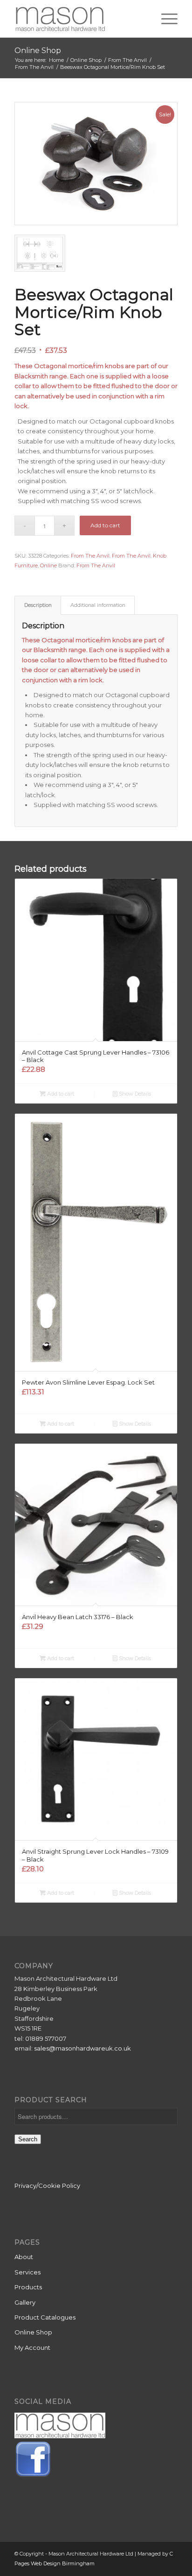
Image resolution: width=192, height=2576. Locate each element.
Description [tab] (38, 605)
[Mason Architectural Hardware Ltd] (80, 19)
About (24, 2257)
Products (28, 2287)
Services (27, 2272)
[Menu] (165, 19)
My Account (32, 2347)
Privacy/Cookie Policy (47, 2186)
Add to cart (105, 525)
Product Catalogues (45, 2317)
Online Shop (38, 50)
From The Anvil (90, 556)
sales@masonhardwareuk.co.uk (82, 2048)
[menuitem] (165, 19)
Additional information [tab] (98, 605)
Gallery (25, 2302)
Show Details (134, 1094)
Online (48, 565)
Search (28, 2139)
